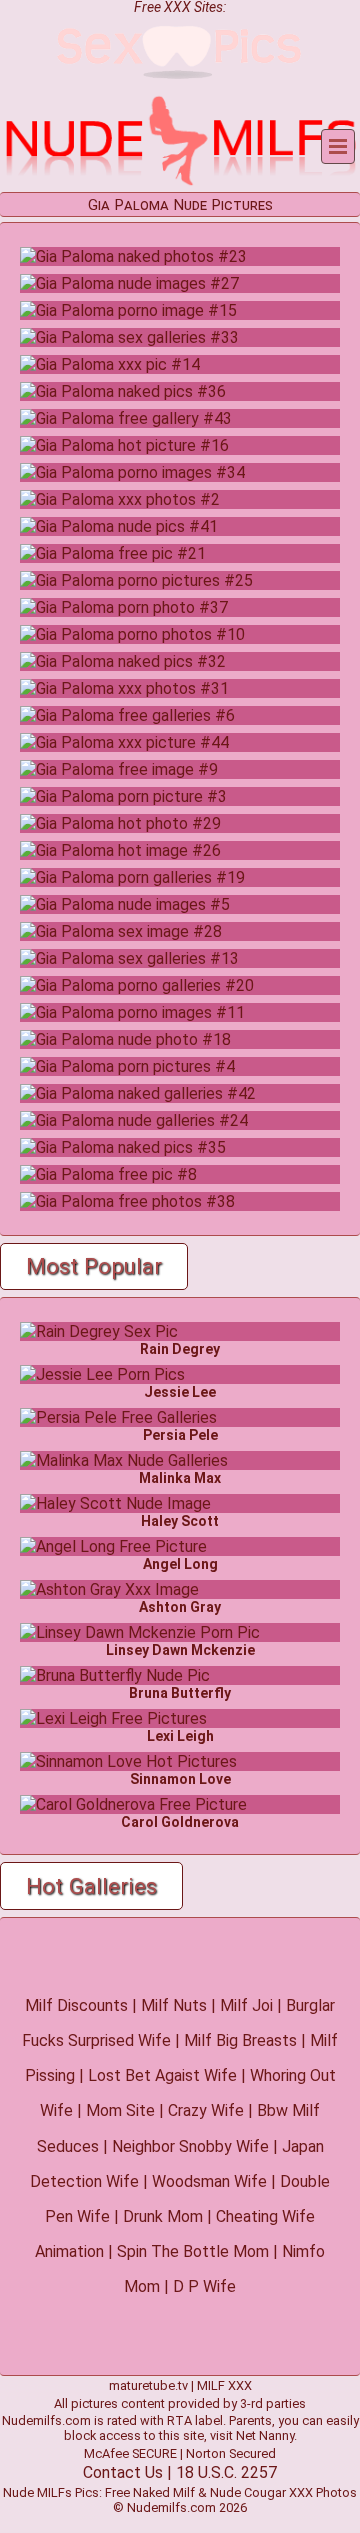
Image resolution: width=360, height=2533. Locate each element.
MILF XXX (224, 2385)
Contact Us (123, 2472)
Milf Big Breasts (240, 2040)
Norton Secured (231, 2453)
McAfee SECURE (130, 2453)
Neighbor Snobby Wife (190, 2146)
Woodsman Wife (209, 2181)
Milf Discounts (76, 2005)
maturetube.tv (148, 2385)
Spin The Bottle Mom (193, 2251)
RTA (179, 2420)
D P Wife (204, 2286)
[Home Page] (180, 182)
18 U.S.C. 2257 (226, 2472)
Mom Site (120, 2110)
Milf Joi (246, 2005)
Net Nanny (265, 2435)
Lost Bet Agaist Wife (162, 2075)
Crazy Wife (206, 2110)
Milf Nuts (174, 2005)
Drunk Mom (163, 2216)
